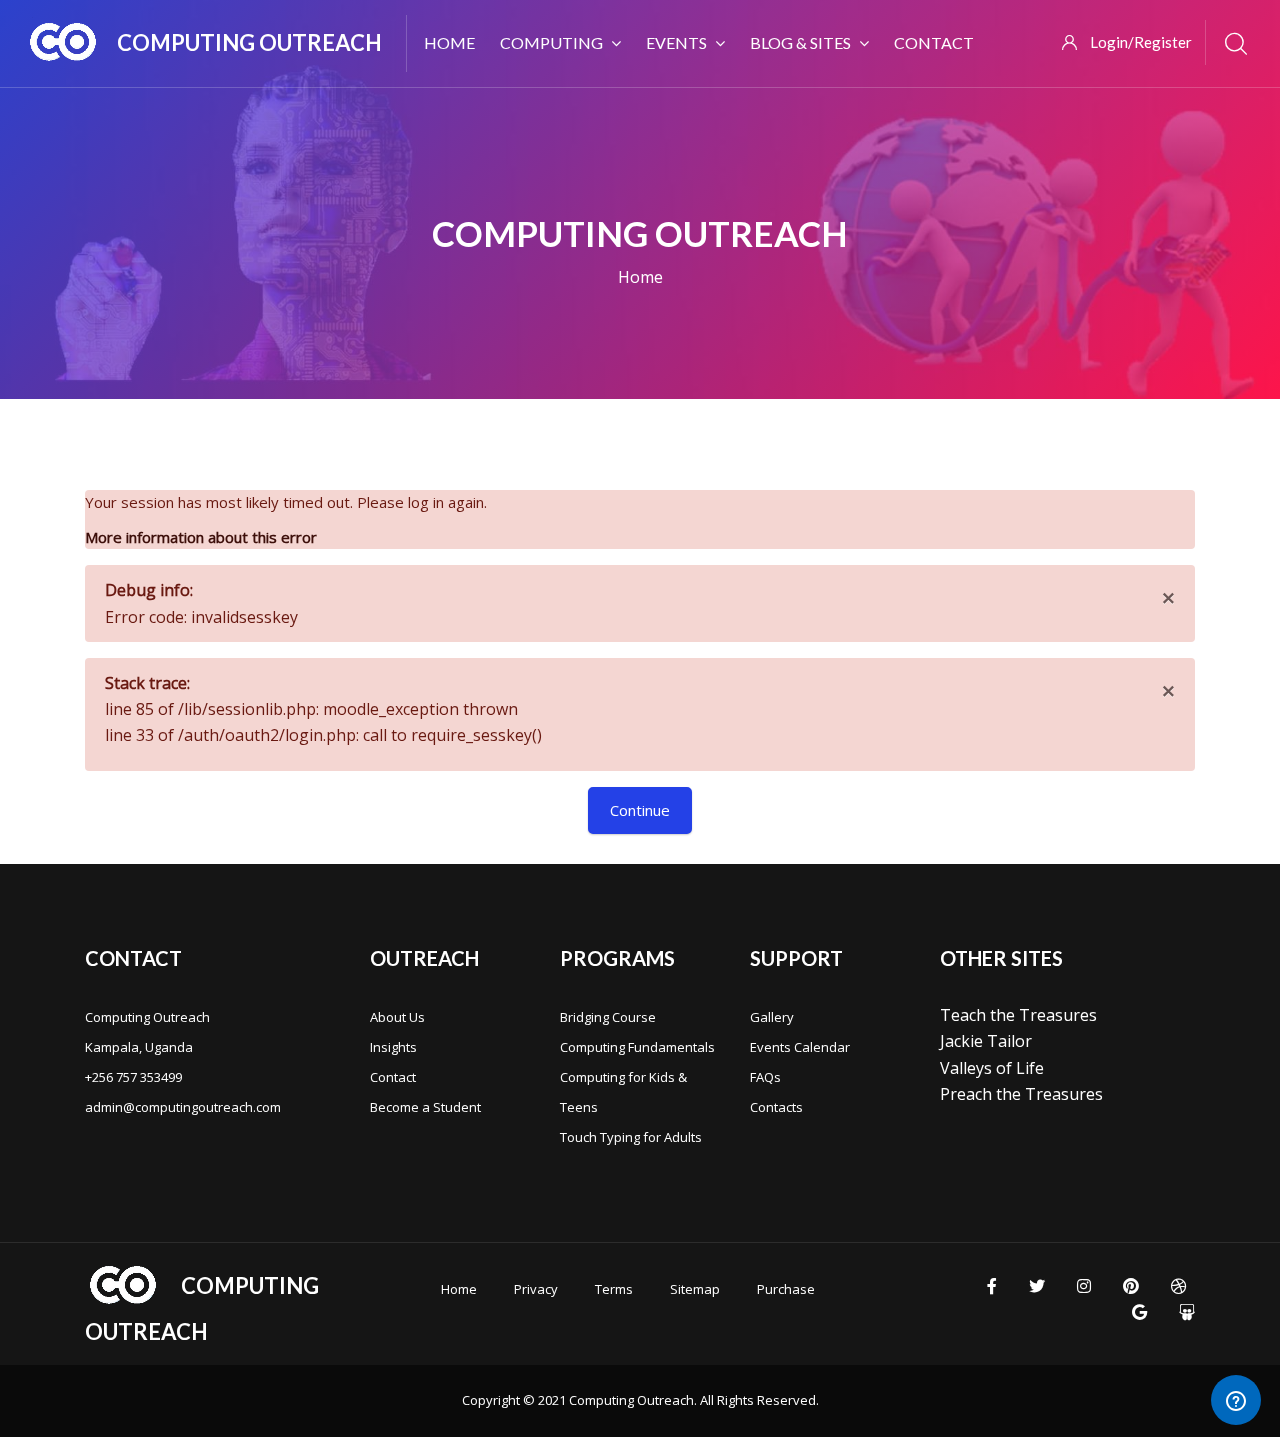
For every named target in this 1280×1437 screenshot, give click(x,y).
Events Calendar (800, 1047)
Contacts (776, 1107)
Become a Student (425, 1107)
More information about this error (201, 537)
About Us (397, 1017)
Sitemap (695, 1289)
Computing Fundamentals (637, 1047)
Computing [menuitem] (551, 42)
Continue (640, 810)
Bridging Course (608, 1017)
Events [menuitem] (676, 42)
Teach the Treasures (1018, 1015)
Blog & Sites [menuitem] (800, 42)
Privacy (536, 1289)
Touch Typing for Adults (631, 1137)
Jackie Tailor (986, 1041)
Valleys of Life (992, 1068)
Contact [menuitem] (934, 42)
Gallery (772, 1017)
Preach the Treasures (1021, 1094)
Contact (393, 1077)
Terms (614, 1289)
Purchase (786, 1289)
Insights (393, 1047)
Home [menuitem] (449, 42)
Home (640, 277)
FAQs (765, 1077)
